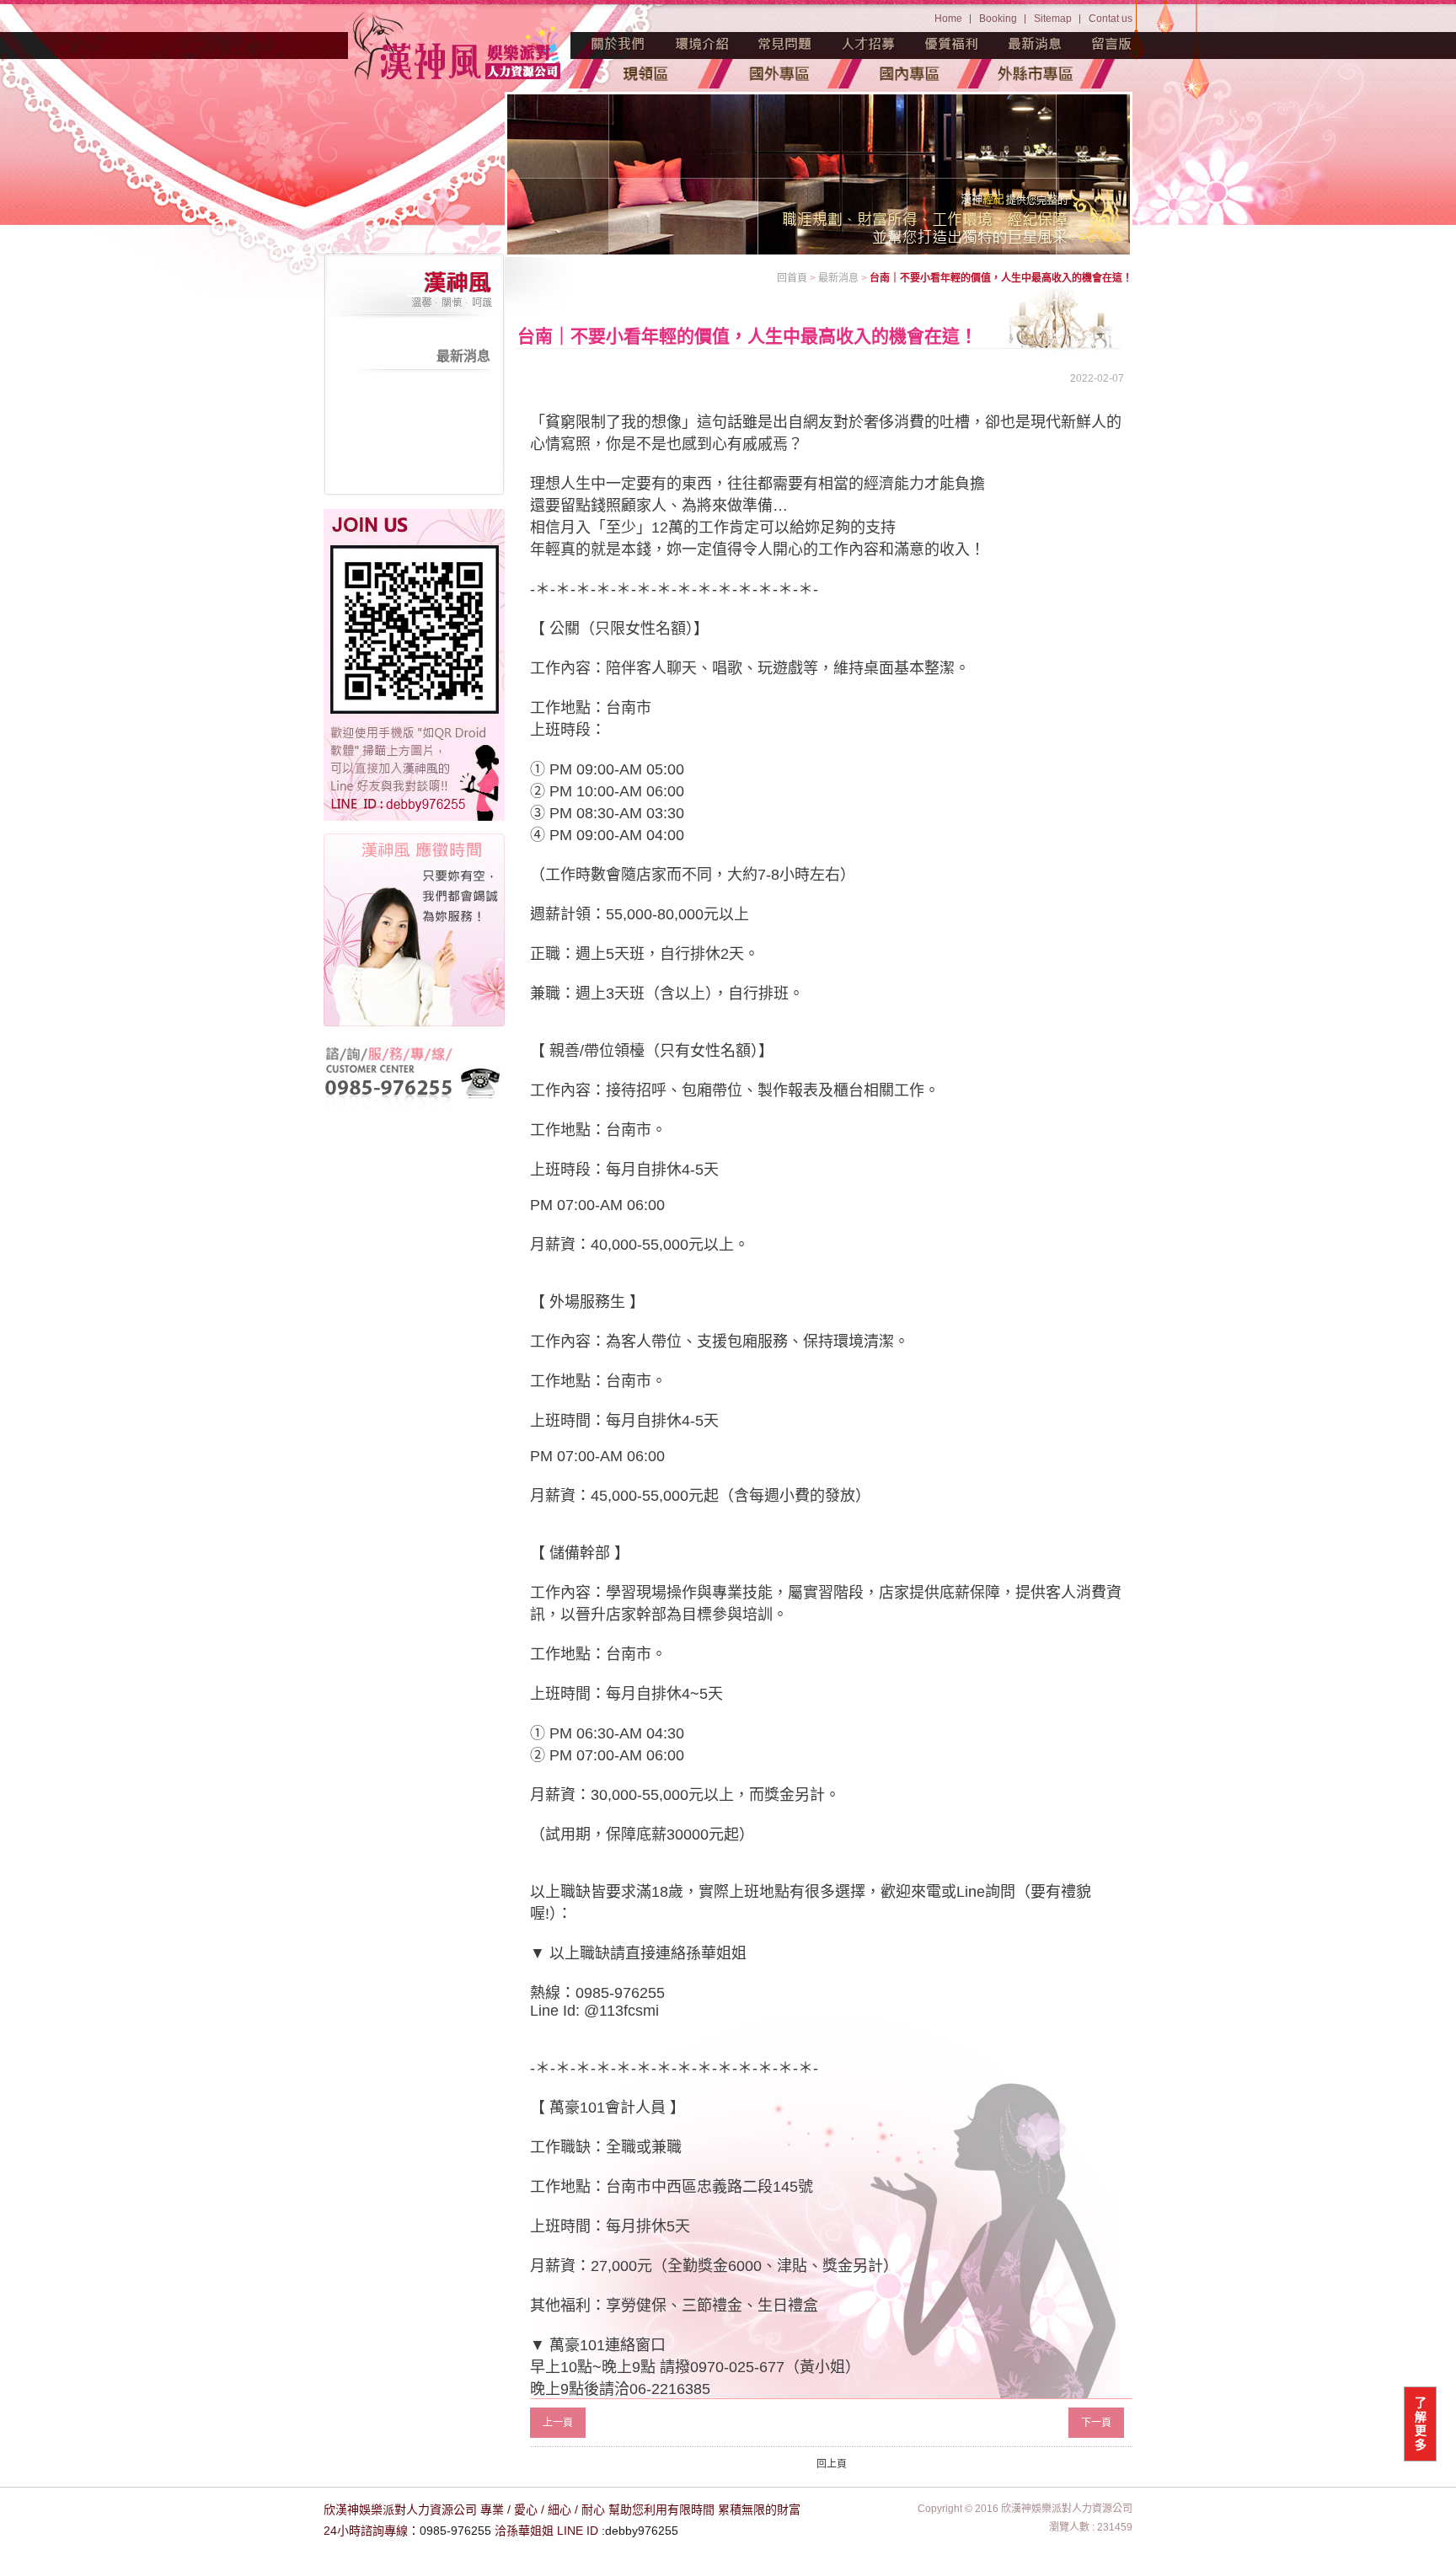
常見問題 (785, 44)
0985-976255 (455, 2531)
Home (948, 19)
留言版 (1112, 44)
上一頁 (558, 2423)
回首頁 (792, 278)
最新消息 (1036, 44)
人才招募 (869, 44)
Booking (998, 19)
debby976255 (642, 2531)
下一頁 (1096, 2423)
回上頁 (832, 2464)
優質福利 (952, 44)
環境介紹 (702, 44)
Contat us (1111, 19)
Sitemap (1053, 19)
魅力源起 (618, 44)
